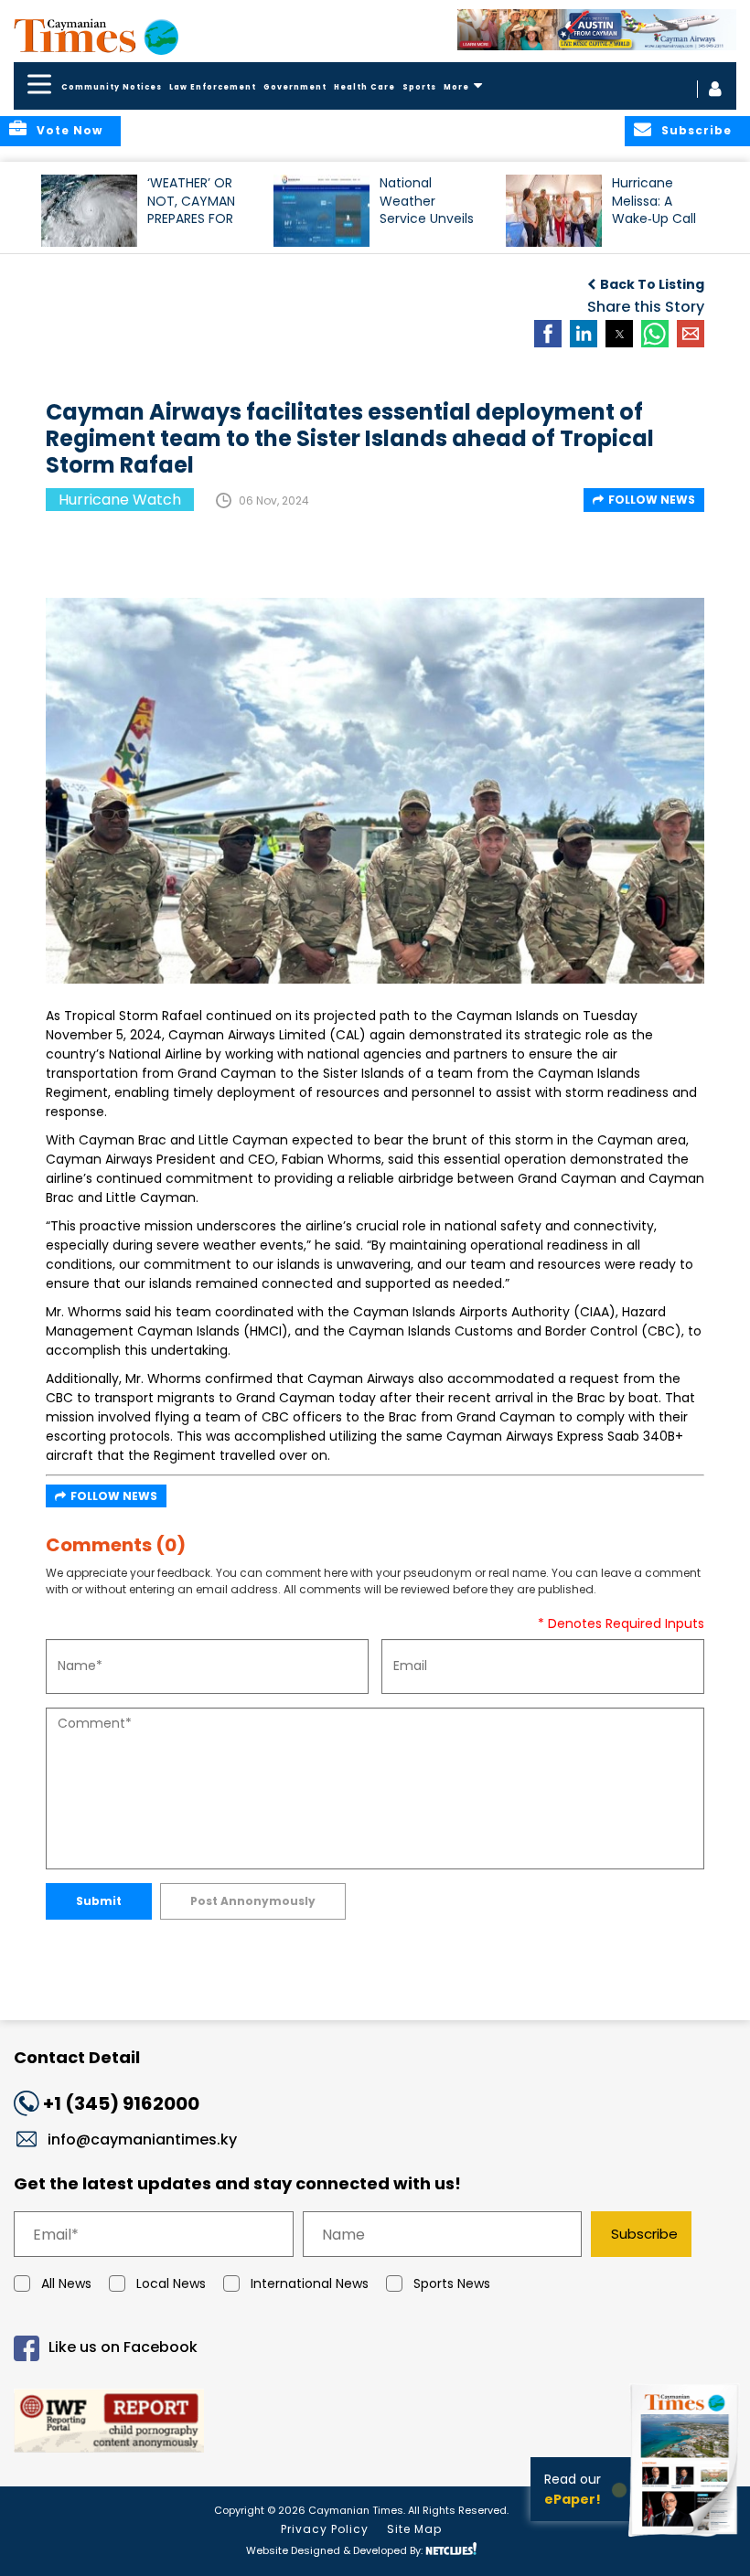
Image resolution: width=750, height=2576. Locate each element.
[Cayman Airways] (597, 30)
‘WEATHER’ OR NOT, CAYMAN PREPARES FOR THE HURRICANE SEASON (194, 209)
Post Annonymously (253, 1901)
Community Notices (112, 87)
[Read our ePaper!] (686, 2539)
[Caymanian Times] (96, 36)
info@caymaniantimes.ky (142, 2140)
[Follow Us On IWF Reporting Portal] (375, 2424)
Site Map (414, 2529)
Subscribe (644, 2234)
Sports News (452, 2283)
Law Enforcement (213, 87)
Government (295, 87)
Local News (171, 2283)
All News (66, 2283)
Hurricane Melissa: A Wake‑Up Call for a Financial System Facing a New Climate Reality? (659, 209)
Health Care (364, 87)
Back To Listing (652, 284)
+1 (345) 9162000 (121, 2103)
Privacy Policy (325, 2529)
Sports (419, 87)
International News (310, 2283)
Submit (99, 1901)
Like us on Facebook (123, 2348)
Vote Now (70, 130)
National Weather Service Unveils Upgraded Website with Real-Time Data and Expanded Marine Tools (430, 209)
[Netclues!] (451, 2549)
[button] (89, 211)
